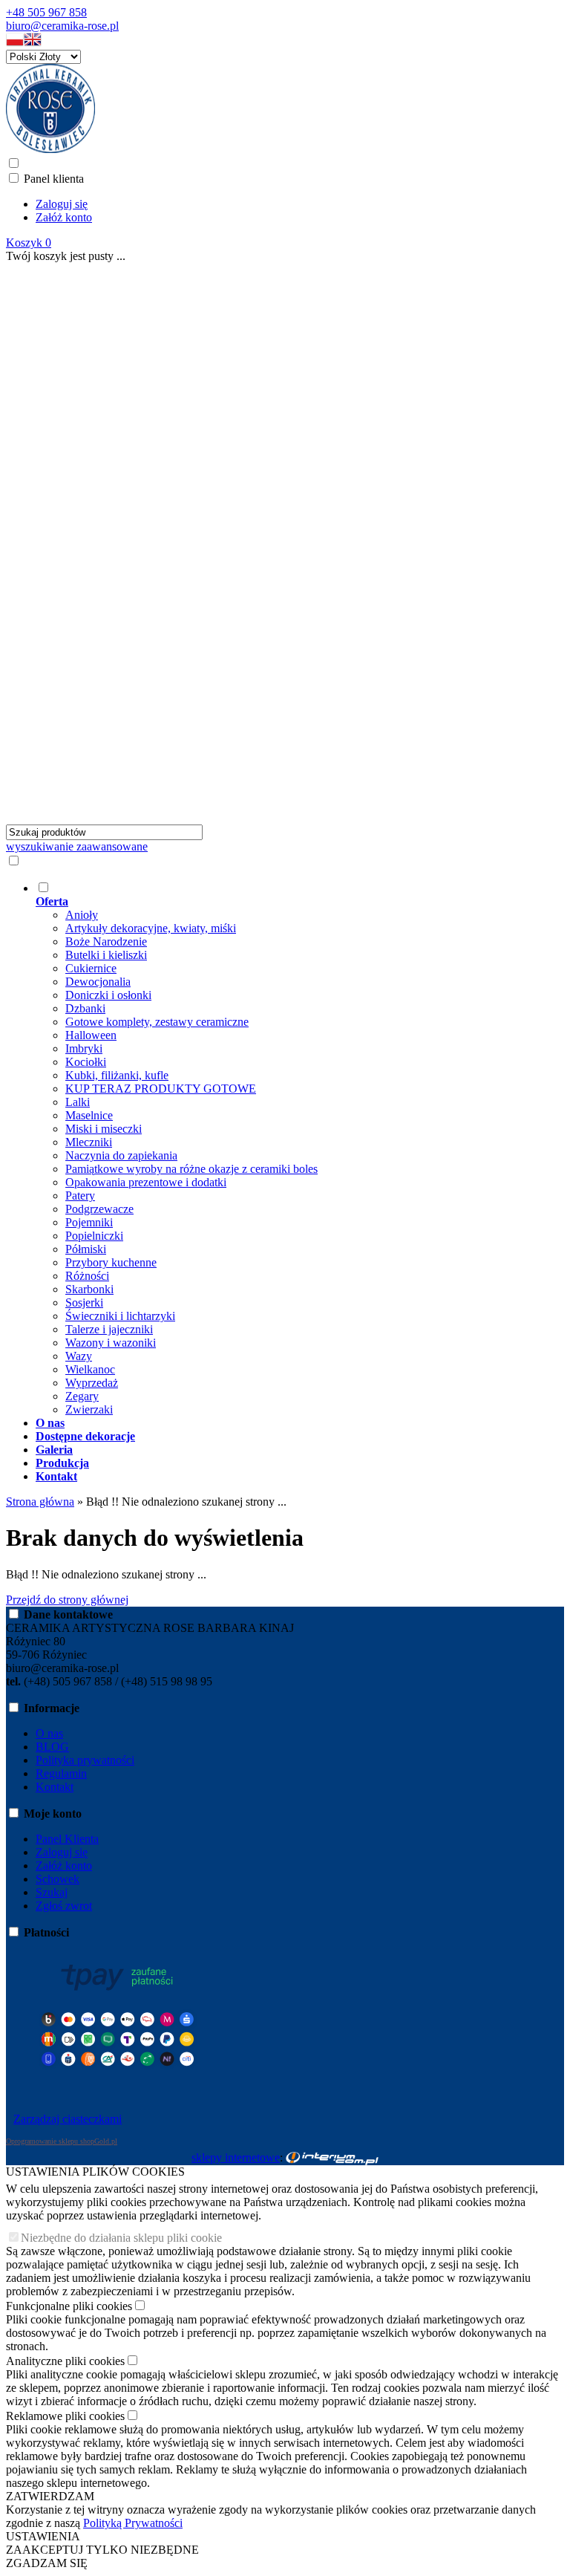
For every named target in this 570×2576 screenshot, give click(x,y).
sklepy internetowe (236, 2157)
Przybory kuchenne (111, 1262)
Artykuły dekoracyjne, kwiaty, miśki (151, 928)
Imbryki (84, 1048)
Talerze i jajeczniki (109, 1329)
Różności (87, 1276)
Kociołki (86, 1062)
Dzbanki (85, 1008)
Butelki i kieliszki (106, 955)
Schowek (58, 1879)
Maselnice (89, 1115)
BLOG (52, 1747)
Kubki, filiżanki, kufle (117, 1075)
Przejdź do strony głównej (67, 1600)
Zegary (82, 1396)
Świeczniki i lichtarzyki (120, 1316)
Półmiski (86, 1249)
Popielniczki (94, 1236)
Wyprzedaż (92, 1383)
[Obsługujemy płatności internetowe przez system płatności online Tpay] (117, 2086)
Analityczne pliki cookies (65, 2361)
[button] (15, 43)
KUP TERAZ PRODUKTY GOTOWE (161, 1089)
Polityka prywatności (85, 1760)
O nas (49, 1733)
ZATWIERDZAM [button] (50, 2496)
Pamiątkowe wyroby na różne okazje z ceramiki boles (191, 1169)
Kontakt (55, 1787)
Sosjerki (84, 1302)
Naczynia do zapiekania (121, 1155)
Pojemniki (89, 1222)
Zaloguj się (62, 204)
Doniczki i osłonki (108, 995)
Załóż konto (64, 217)
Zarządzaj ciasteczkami (68, 2119)
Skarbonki (89, 1289)
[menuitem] (300, 1148)
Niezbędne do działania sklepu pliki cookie (121, 2238)
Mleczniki (89, 1142)
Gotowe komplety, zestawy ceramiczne (157, 1022)
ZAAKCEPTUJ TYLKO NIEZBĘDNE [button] (102, 2550)
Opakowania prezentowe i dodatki (146, 1182)
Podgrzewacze (99, 1209)
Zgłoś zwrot (64, 1906)
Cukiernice (91, 968)
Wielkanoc (90, 1369)
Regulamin (61, 1773)
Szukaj (52, 1892)
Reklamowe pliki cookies (65, 2416)
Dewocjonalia (98, 982)
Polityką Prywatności (133, 2523)
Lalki (78, 1102)
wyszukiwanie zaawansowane (77, 846)
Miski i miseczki (104, 1129)
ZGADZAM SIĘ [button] (47, 2563)
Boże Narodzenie (106, 941)
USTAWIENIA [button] (43, 2536)
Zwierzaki (89, 1409)
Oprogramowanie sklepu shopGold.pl (62, 2141)
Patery (80, 1196)
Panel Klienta (67, 1839)
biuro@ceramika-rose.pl (62, 26)
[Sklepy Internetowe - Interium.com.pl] (332, 2157)
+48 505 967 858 (46, 12)
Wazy (79, 1356)
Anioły (82, 915)
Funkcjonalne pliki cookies (69, 2306)
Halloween (91, 1035)
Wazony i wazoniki (111, 1343)
